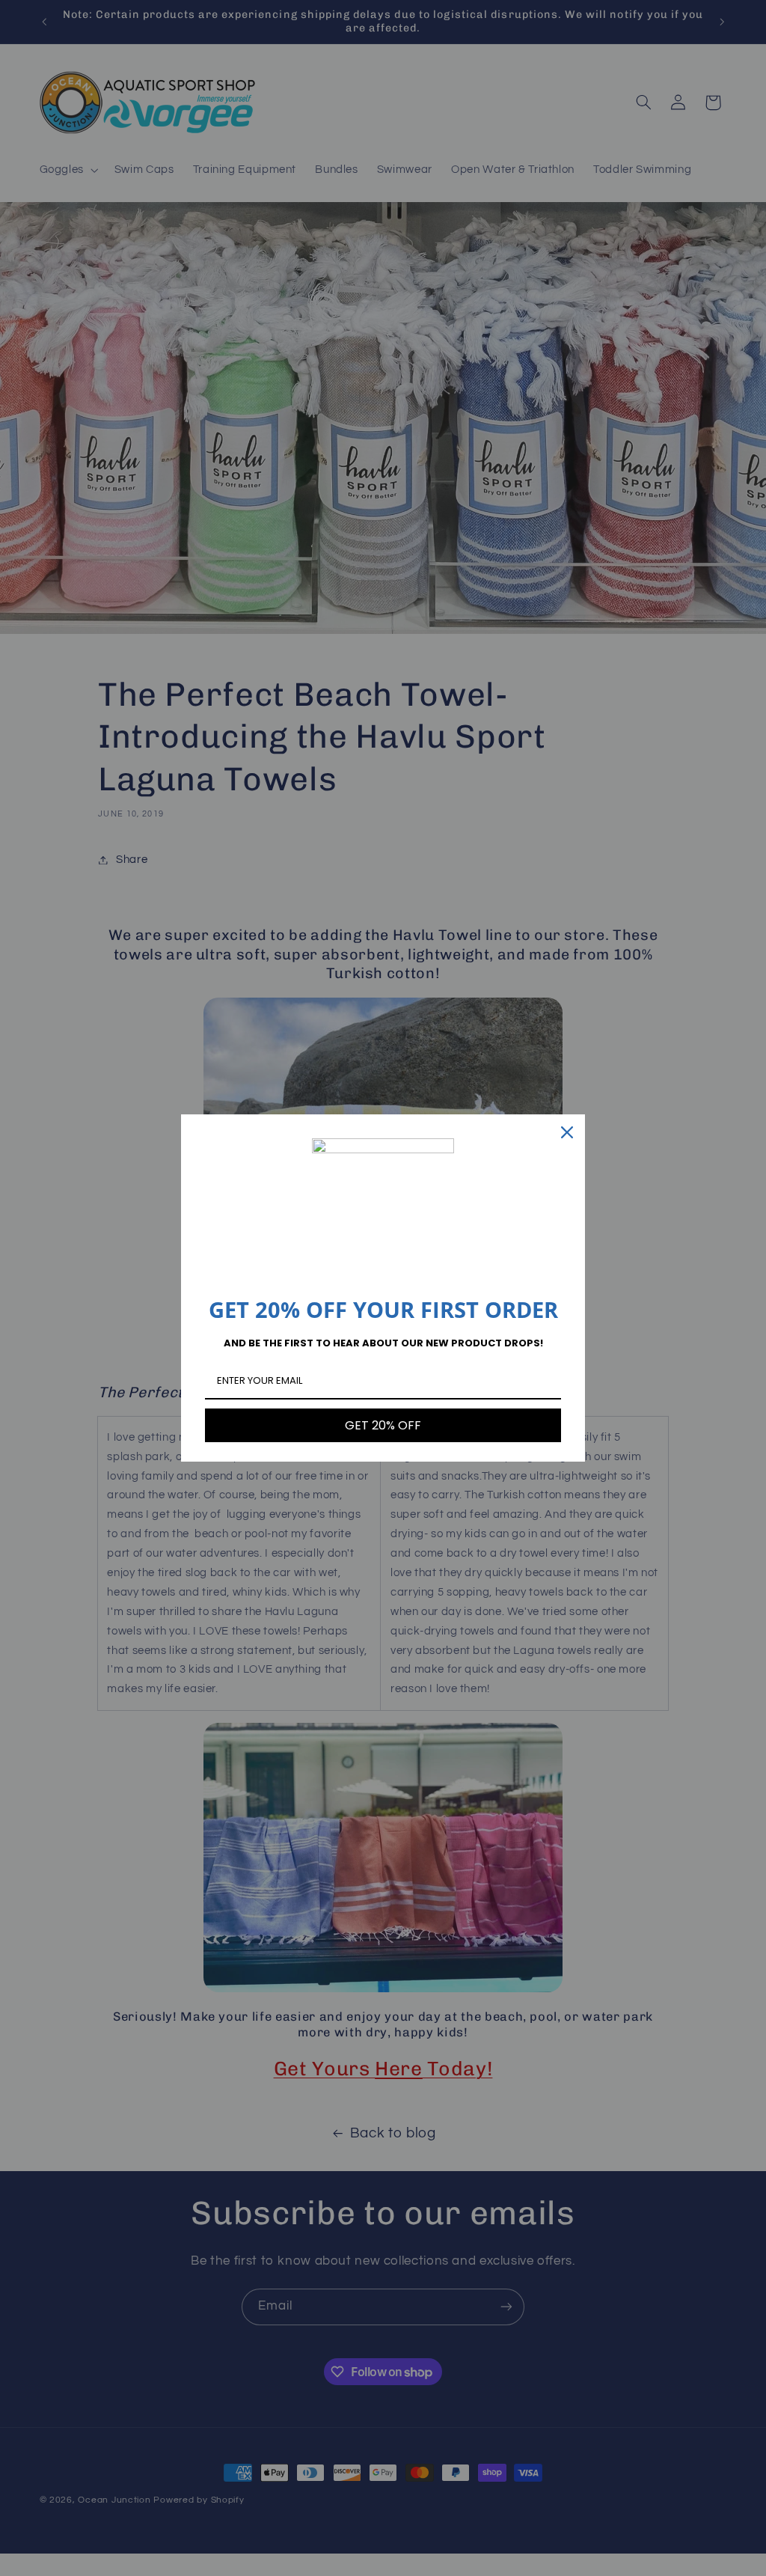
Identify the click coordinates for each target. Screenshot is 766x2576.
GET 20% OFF (383, 1425)
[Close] (567, 1132)
